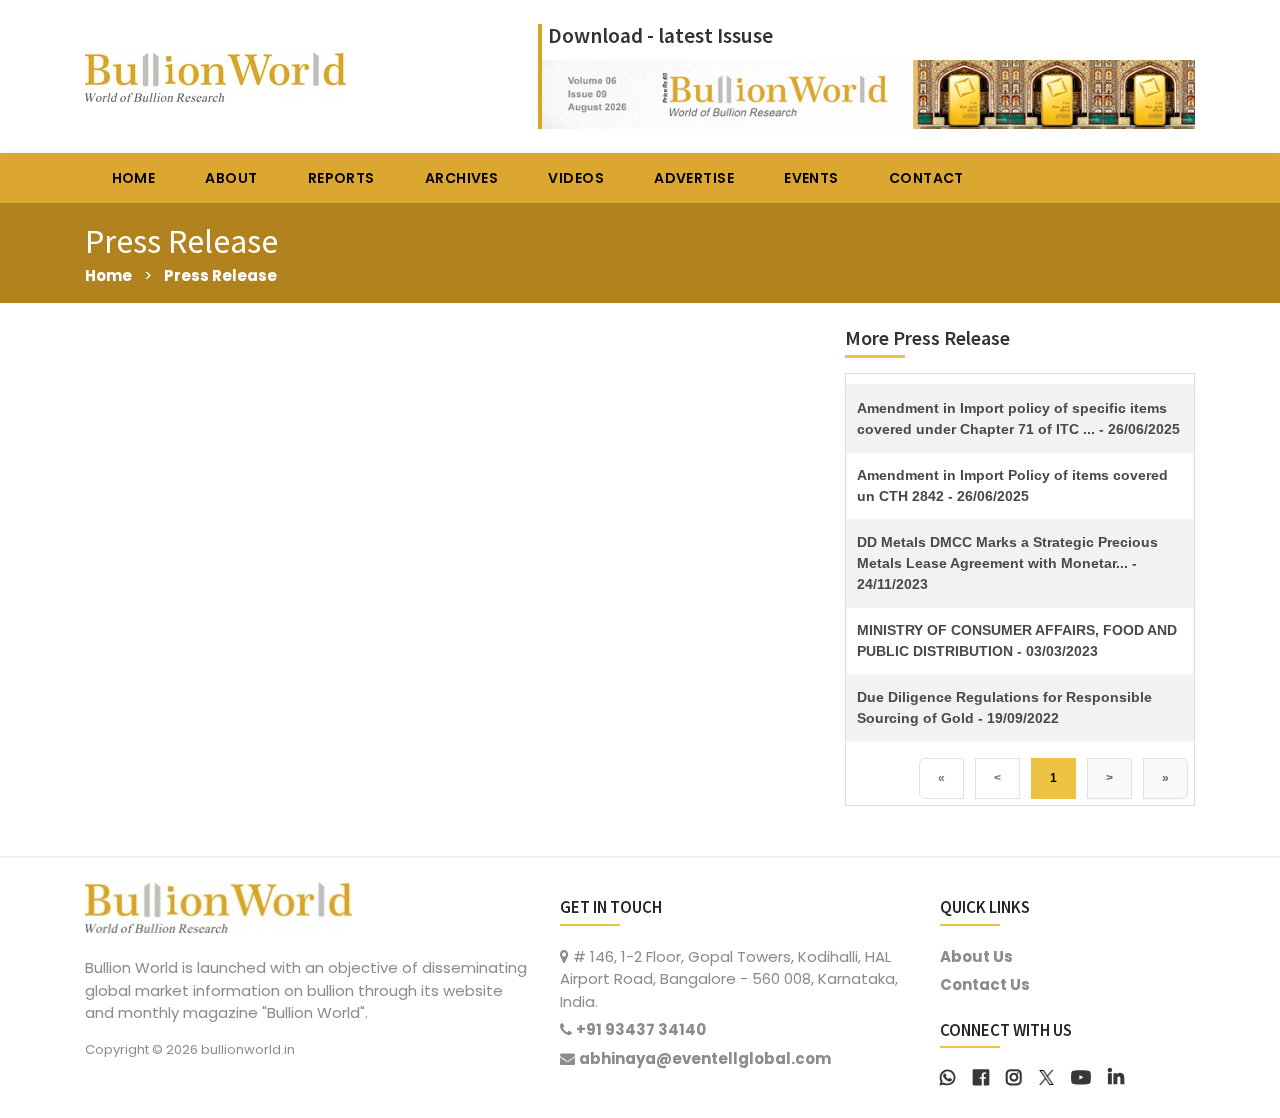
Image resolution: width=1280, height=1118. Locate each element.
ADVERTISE (694, 178)
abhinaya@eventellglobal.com (705, 1058)
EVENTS (811, 178)
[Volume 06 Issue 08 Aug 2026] (868, 92)
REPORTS (341, 178)
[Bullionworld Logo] (218, 905)
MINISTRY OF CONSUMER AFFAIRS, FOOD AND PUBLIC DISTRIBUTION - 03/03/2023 (1017, 640)
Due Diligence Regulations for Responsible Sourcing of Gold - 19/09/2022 (1004, 707)
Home (108, 275)
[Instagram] (1014, 1075)
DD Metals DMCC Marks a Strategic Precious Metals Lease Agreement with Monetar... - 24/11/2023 (1007, 563)
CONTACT (926, 178)
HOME (134, 178)
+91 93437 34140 (641, 1029)
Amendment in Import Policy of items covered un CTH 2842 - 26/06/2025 (1012, 485)
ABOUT (231, 178)
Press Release (220, 275)
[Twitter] (1046, 1075)
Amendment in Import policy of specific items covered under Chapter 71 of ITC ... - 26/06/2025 (1018, 418)
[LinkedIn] (1116, 1075)
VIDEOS (576, 178)
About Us (976, 956)
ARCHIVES (461, 178)
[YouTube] (1081, 1075)
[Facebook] (981, 1075)
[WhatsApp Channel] (948, 1075)
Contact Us (985, 984)
